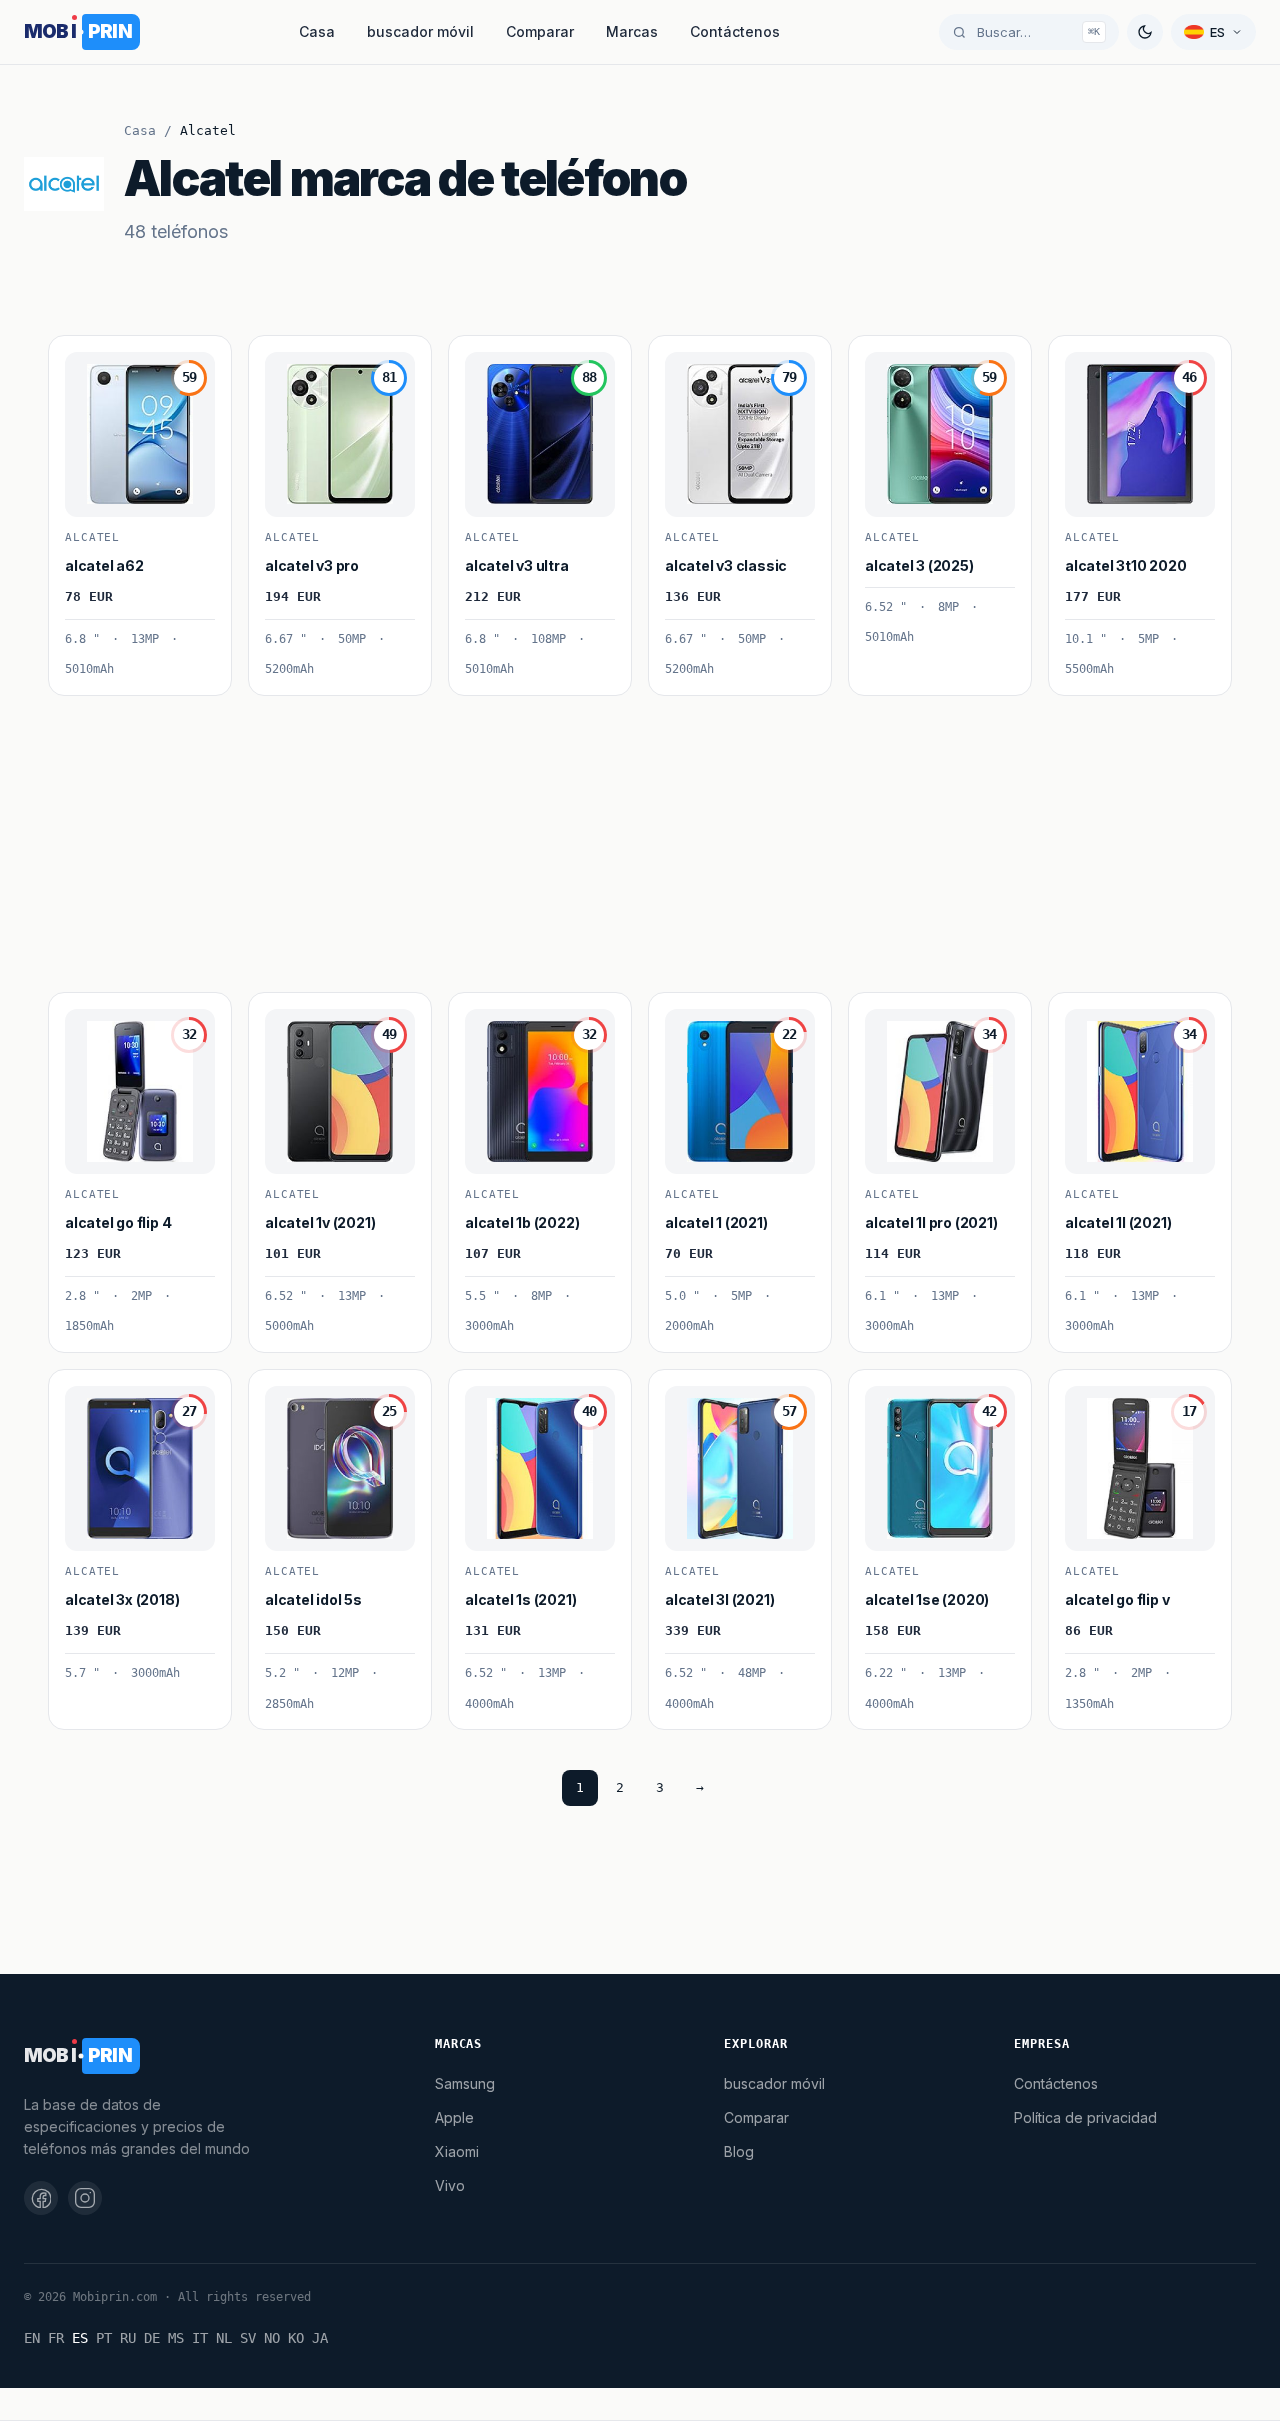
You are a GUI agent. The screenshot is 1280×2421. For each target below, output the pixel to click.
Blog (739, 2151)
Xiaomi (457, 2151)
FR (56, 2338)
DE (152, 2338)
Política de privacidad (1085, 2117)
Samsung (465, 2083)
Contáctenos (735, 31)
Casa (317, 31)
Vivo (450, 2185)
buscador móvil (420, 31)
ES (80, 2338)
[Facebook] (41, 2198)
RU (128, 2338)
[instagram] (85, 2198)
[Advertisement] (640, 836)
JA (320, 2338)
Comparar (540, 31)
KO (296, 2338)
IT (200, 2338)
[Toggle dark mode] (1145, 32)
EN (32, 2338)
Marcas (632, 31)
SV (248, 2338)
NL (224, 2338)
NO (272, 2338)
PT (104, 2338)
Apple (454, 2117)
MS (176, 2338)
